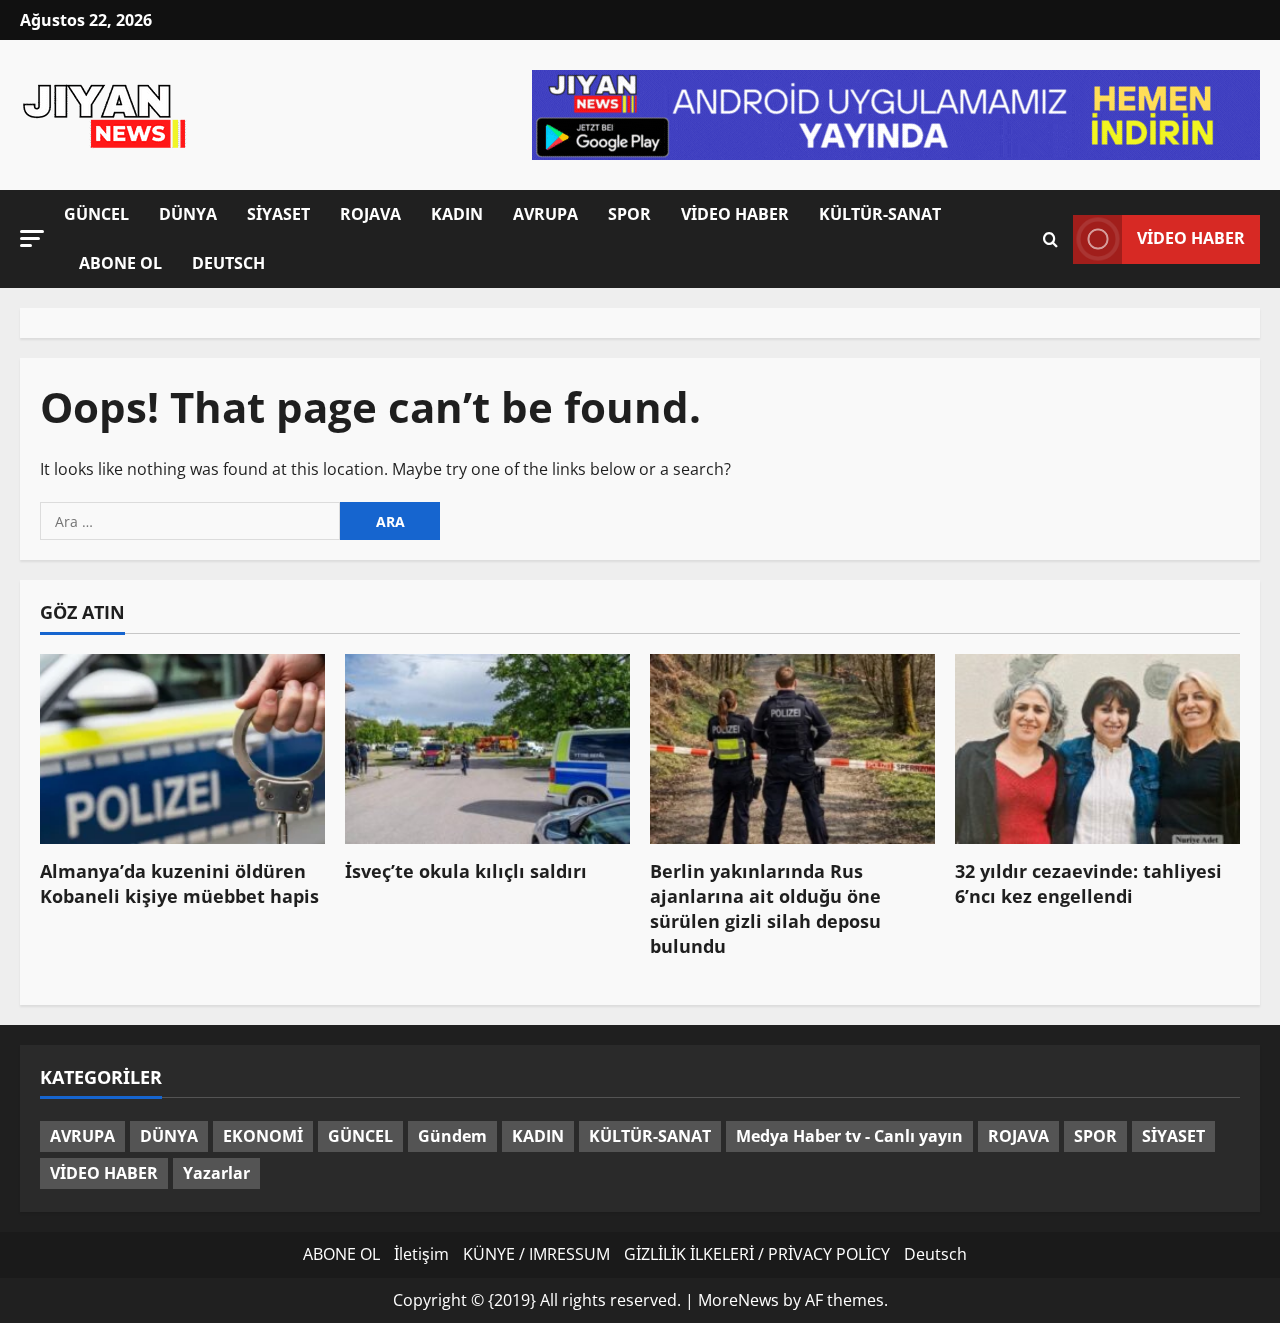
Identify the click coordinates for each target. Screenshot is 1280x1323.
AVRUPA (545, 214)
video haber (1191, 238)
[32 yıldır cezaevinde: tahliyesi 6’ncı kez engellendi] (1097, 749)
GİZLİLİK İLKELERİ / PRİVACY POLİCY (757, 1254)
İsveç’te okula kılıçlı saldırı (466, 871)
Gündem (452, 1136)
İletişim (421, 1254)
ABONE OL (120, 263)
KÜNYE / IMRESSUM (536, 1254)
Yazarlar (216, 1173)
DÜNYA (188, 214)
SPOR (629, 214)
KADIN (457, 214)
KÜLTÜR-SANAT (880, 214)
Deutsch (228, 263)
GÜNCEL (96, 214)
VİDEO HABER (735, 214)
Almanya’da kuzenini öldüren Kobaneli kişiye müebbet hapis (179, 883)
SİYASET (278, 214)
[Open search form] (1050, 239)
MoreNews (738, 1300)
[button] (32, 238)
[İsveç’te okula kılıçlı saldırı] (487, 749)
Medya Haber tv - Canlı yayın (849, 1136)
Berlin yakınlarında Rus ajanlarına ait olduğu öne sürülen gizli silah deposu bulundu (765, 909)
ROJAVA (370, 214)
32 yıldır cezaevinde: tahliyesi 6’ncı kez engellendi (1088, 883)
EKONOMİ (263, 1136)
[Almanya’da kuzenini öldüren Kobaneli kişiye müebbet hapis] (182, 749)
